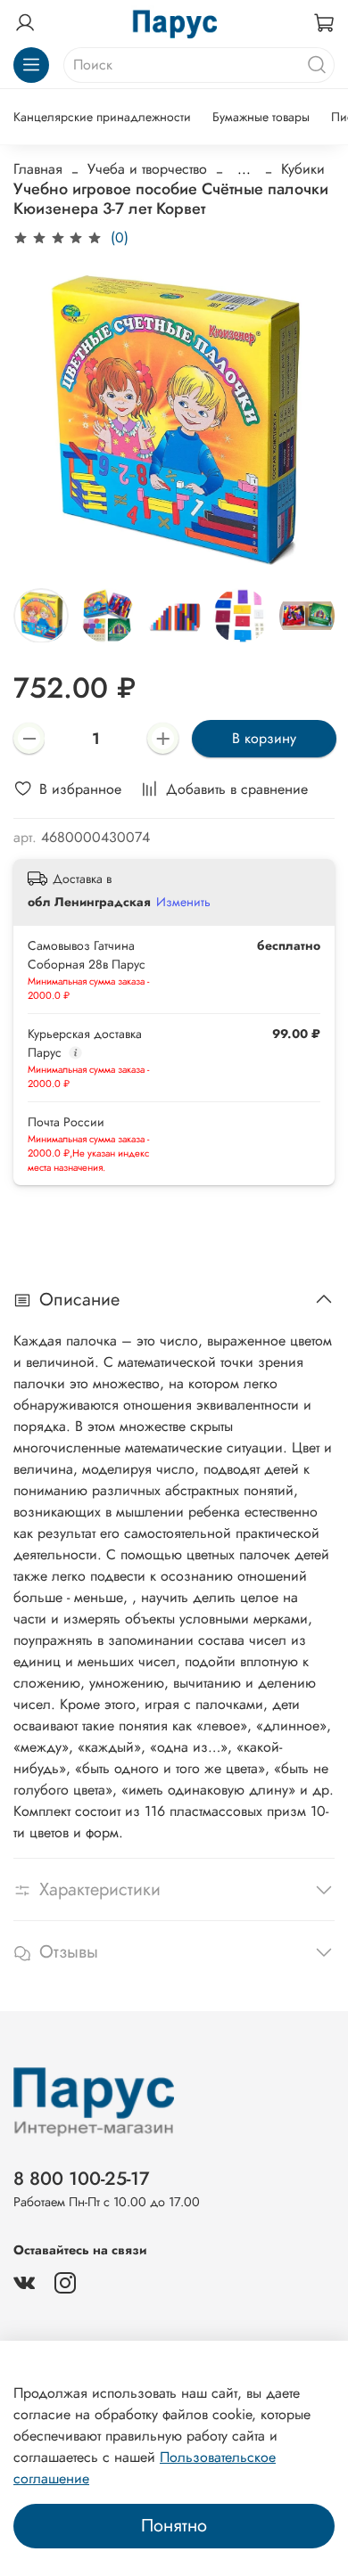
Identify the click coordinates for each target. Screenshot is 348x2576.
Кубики (303, 169)
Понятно (174, 2526)
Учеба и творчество (147, 169)
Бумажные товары (261, 117)
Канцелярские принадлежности (102, 117)
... (244, 169)
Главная (38, 169)
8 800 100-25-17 (82, 2179)
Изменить (183, 902)
